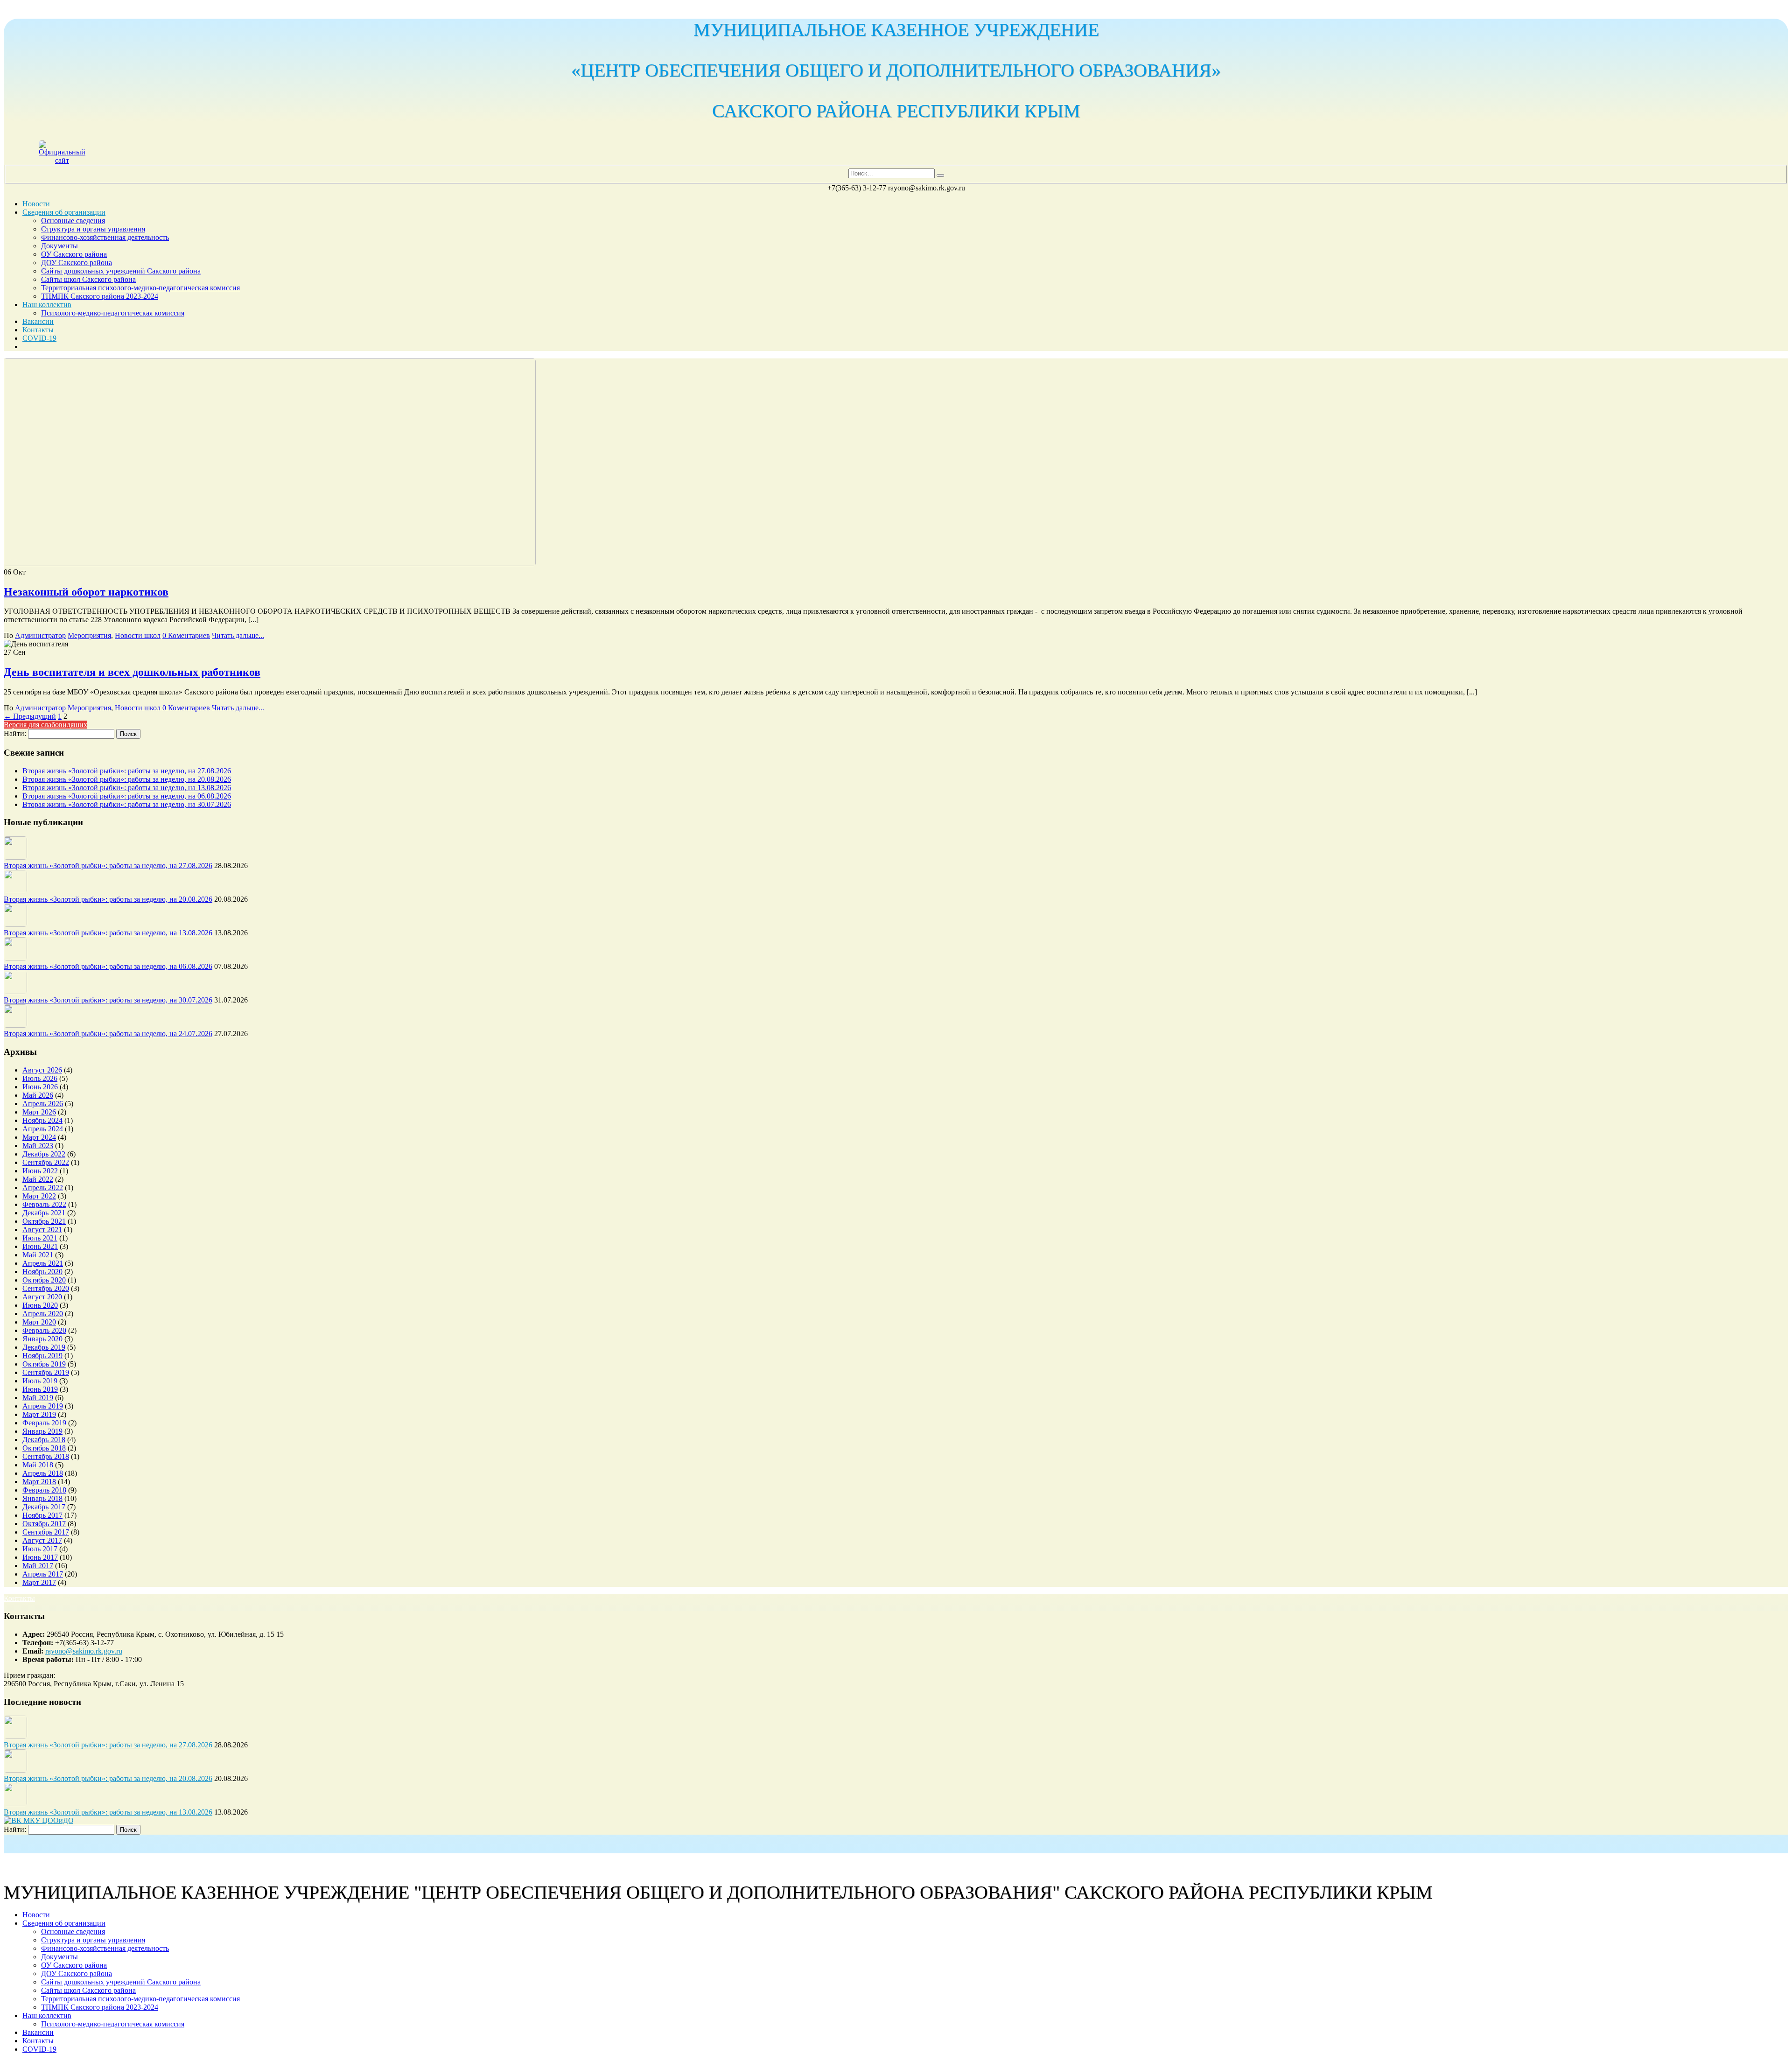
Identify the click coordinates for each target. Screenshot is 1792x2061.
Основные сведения (73, 221)
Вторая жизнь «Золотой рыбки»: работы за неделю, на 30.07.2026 (127, 804)
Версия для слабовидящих (45, 725)
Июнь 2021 (40, 1246)
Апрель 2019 (43, 1406)
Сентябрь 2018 (46, 1456)
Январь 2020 (42, 1339)
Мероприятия (89, 635)
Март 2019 (39, 1414)
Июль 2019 (40, 1381)
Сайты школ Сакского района (88, 279)
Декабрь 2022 (44, 1154)
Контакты (38, 330)
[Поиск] (940, 175)
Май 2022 (38, 1179)
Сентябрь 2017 (46, 1532)
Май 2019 (38, 1398)
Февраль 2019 (44, 1423)
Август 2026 (42, 1070)
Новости (36, 204)
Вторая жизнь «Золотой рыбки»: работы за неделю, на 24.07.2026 (108, 1034)
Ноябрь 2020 (42, 1272)
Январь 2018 (42, 1498)
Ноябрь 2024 (42, 1120)
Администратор (40, 635)
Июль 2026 (40, 1078)
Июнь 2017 (40, 1557)
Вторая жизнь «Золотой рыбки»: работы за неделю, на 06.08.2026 (127, 796)
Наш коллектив (47, 305)
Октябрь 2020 (44, 1280)
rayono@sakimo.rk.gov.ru (84, 1651)
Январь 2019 (42, 1431)
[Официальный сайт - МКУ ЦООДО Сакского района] (62, 160)
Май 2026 (38, 1095)
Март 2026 (39, 1112)
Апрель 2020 (43, 1314)
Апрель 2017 (43, 1574)
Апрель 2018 (43, 1473)
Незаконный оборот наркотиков (86, 592)
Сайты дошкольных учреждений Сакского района (121, 271)
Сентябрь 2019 (46, 1372)
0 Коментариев (186, 635)
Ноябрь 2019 (42, 1356)
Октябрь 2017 (44, 1524)
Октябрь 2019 (44, 1364)
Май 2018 (38, 1465)
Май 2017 (38, 1566)
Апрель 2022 (43, 1188)
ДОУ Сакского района (77, 263)
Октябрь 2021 (44, 1221)
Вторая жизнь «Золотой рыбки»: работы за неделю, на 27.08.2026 (127, 771)
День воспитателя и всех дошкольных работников (132, 672)
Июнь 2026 (40, 1087)
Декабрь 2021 (44, 1213)
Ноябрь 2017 (42, 1515)
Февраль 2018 (44, 1490)
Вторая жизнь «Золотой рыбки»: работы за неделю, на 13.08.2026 (127, 788)
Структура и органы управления (93, 229)
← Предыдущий (30, 716)
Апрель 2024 (43, 1129)
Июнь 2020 (40, 1305)
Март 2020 (39, 1322)
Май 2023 (38, 1146)
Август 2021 (42, 1230)
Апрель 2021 (43, 1263)
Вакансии (38, 321)
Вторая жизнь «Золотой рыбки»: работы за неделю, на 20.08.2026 (127, 779)
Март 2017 (39, 1582)
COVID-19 (39, 338)
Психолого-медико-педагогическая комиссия (113, 313)
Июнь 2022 (40, 1171)
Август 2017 (42, 1540)
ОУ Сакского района (74, 254)
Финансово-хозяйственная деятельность (105, 237)
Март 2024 (39, 1137)
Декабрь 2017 (44, 1507)
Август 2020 (42, 1297)
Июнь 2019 (40, 1389)
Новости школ (138, 635)
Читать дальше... (238, 635)
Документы (59, 246)
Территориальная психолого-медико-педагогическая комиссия (140, 288)
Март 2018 (39, 1482)
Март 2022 (39, 1196)
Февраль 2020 (44, 1330)
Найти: (15, 733)
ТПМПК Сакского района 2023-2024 (100, 296)
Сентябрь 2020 (46, 1288)
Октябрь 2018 (44, 1448)
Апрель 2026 (43, 1104)
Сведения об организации (64, 212)
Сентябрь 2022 (46, 1162)
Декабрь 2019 (44, 1347)
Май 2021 (38, 1255)
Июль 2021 (40, 1238)
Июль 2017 (40, 1549)
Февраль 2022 (44, 1204)
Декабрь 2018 (44, 1440)
